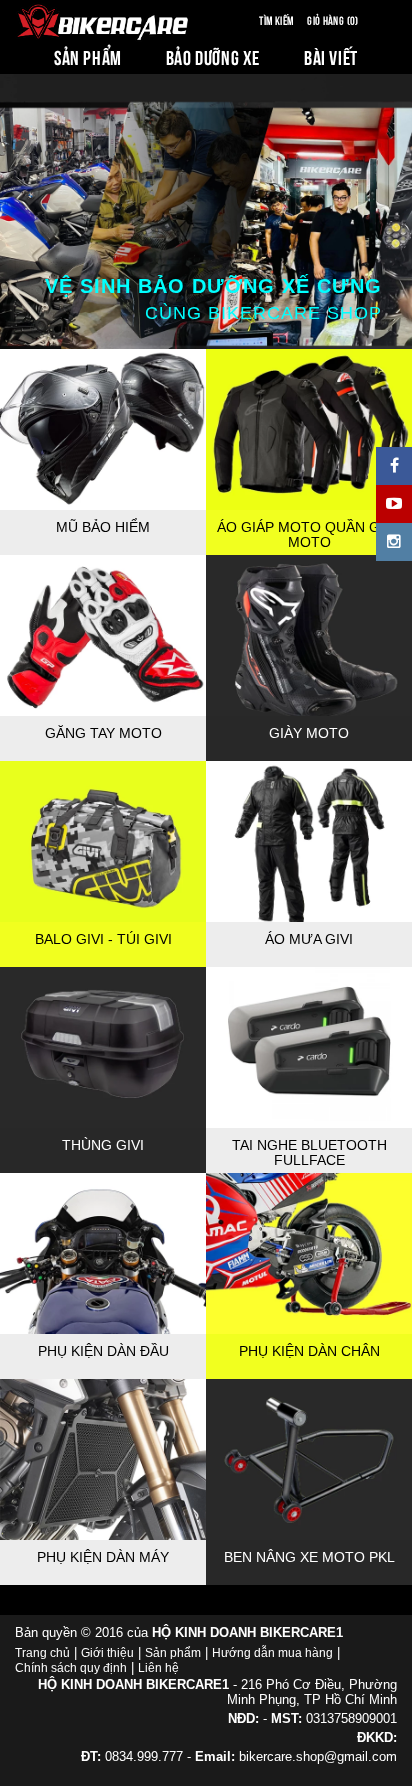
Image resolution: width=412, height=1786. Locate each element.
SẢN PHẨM (88, 56)
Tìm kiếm (276, 19)
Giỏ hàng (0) (332, 19)
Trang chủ (42, 1653)
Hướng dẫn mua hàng (272, 1653)
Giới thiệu (107, 1653)
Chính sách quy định (71, 1668)
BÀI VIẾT (331, 56)
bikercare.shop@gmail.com (318, 1756)
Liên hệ (158, 1668)
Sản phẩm (173, 1653)
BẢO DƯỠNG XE (213, 56)
